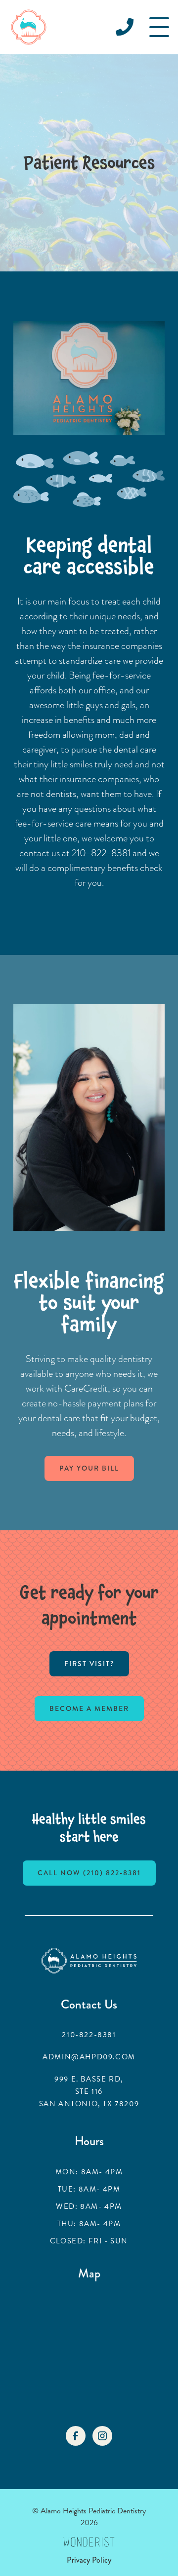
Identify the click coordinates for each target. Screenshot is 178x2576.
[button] (159, 27)
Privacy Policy (89, 2560)
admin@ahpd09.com (89, 2057)
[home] (29, 27)
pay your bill (89, 1468)
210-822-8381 (89, 2035)
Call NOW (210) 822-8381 (89, 1873)
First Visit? (89, 1664)
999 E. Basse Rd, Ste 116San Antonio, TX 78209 (89, 2091)
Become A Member (89, 1708)
